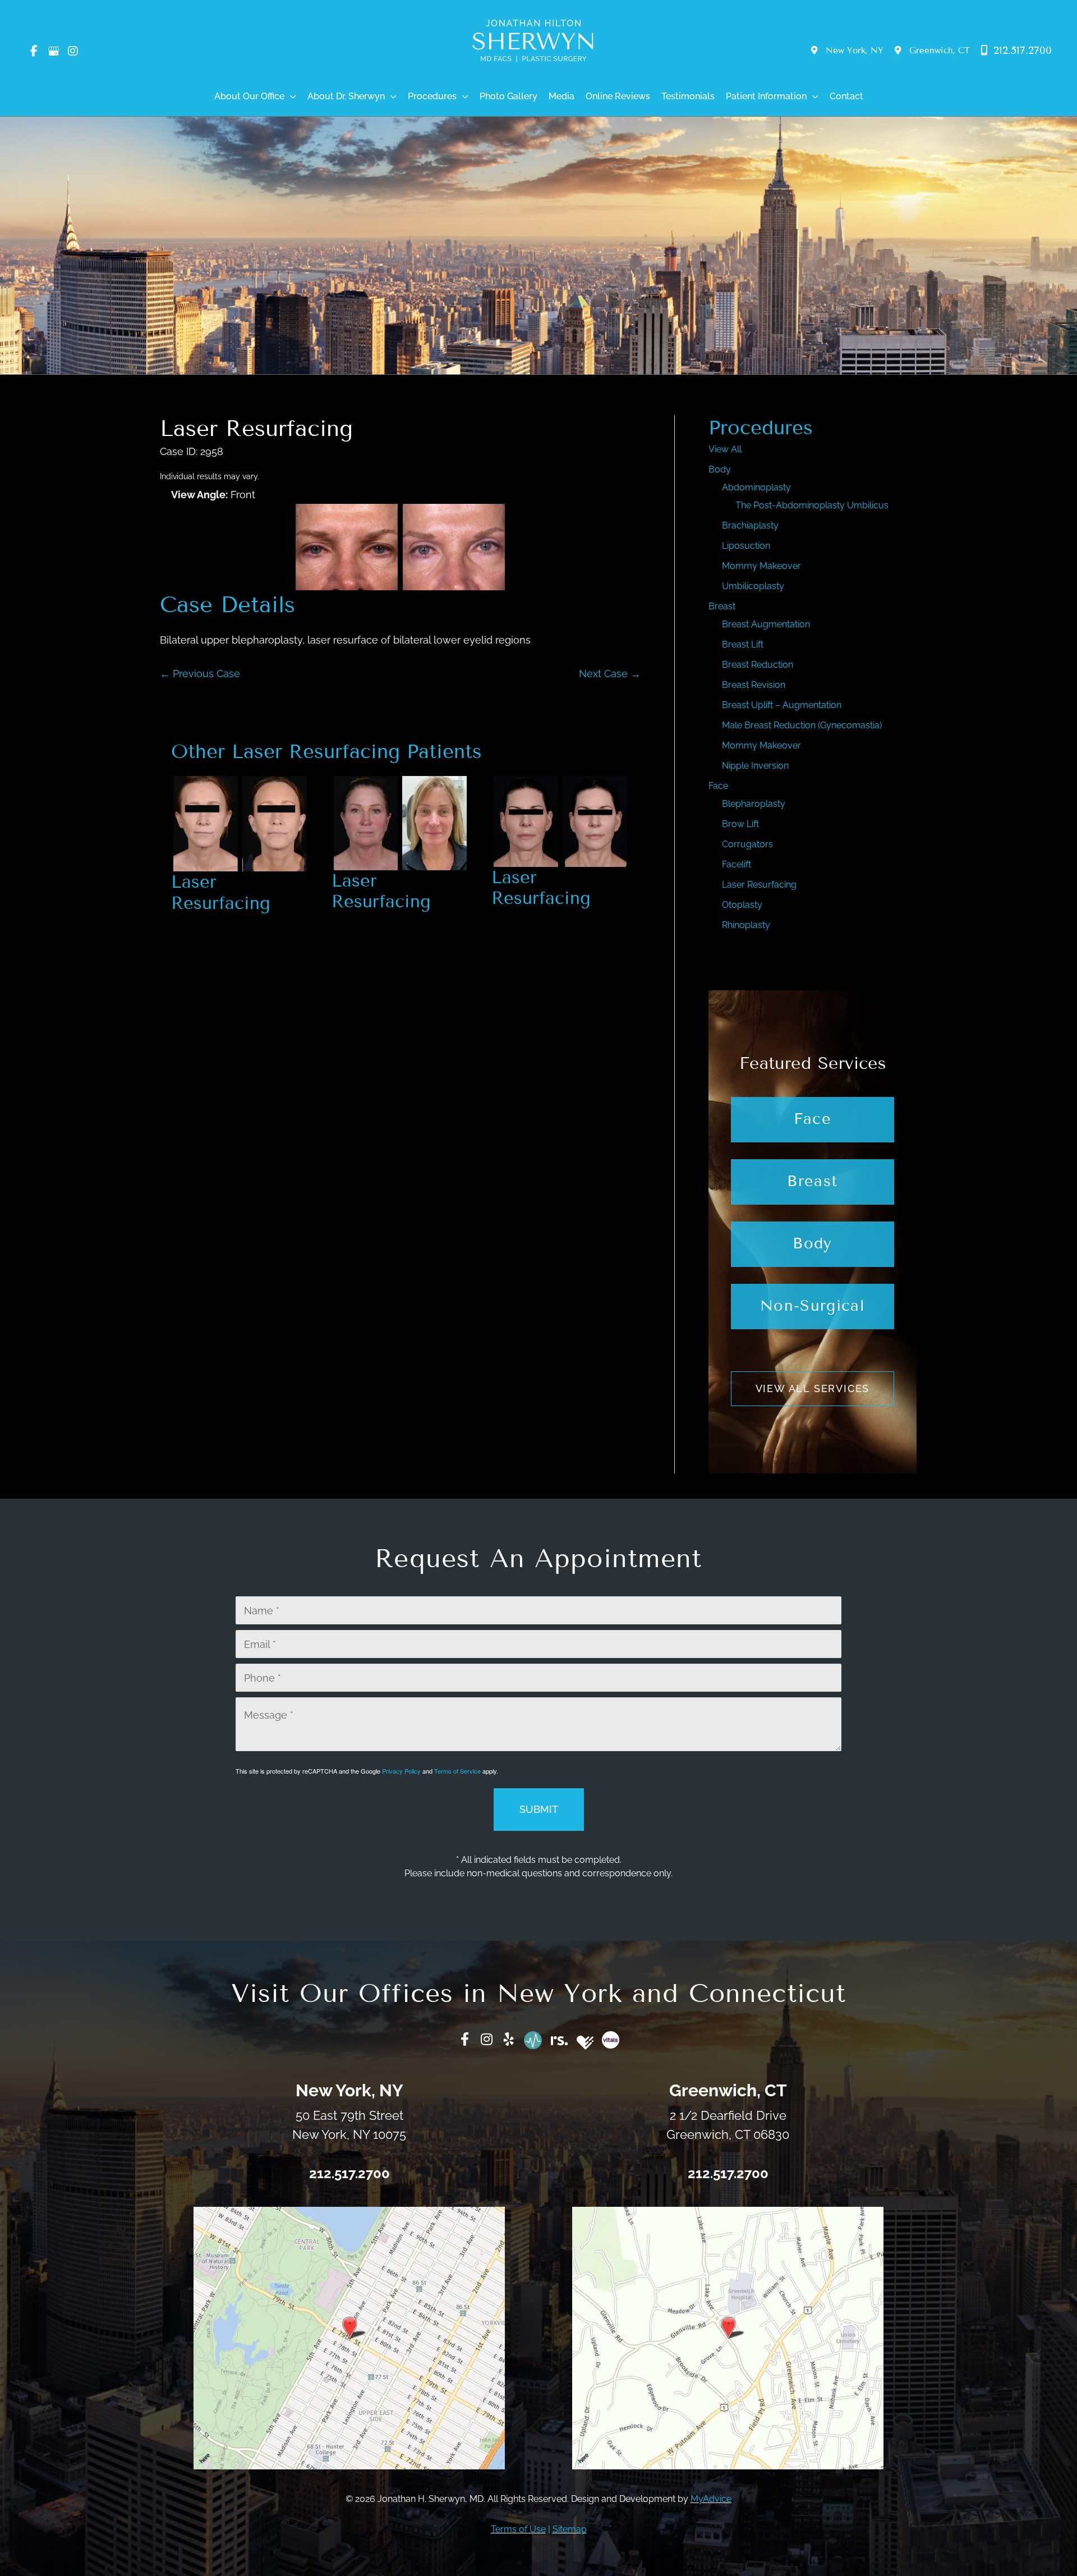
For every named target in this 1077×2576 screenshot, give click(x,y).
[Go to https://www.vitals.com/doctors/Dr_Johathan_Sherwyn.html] (611, 2040)
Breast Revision (754, 685)
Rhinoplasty (746, 925)
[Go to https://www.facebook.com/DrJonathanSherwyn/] (465, 2040)
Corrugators (747, 844)
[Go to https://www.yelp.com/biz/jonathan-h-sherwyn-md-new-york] (509, 2040)
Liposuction (746, 546)
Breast (722, 606)
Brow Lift (740, 824)
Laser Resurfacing (256, 428)
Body (720, 469)
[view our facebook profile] (34, 51)
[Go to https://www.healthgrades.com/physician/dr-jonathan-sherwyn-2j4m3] (585, 2043)
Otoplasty (742, 905)
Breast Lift (743, 644)
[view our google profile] (53, 51)
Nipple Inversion (755, 766)
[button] (290, 97)
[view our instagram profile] (73, 51)
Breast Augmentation (766, 624)
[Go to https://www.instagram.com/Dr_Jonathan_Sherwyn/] (487, 2040)
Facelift (737, 864)
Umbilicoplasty (753, 586)
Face (718, 786)
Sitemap (570, 2529)
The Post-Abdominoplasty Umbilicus (812, 505)
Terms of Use (518, 2529)
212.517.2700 (1021, 50)
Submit (539, 1809)
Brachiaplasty (750, 525)
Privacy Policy (401, 1771)
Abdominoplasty (756, 487)
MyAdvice (711, 2499)
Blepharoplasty (754, 804)
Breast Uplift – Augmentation (782, 705)
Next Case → (610, 674)
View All (725, 449)
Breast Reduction (758, 665)
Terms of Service (457, 1771)
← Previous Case (200, 674)
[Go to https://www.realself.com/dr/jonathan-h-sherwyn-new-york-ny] (560, 2038)
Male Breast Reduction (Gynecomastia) (802, 725)
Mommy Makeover (761, 566)
